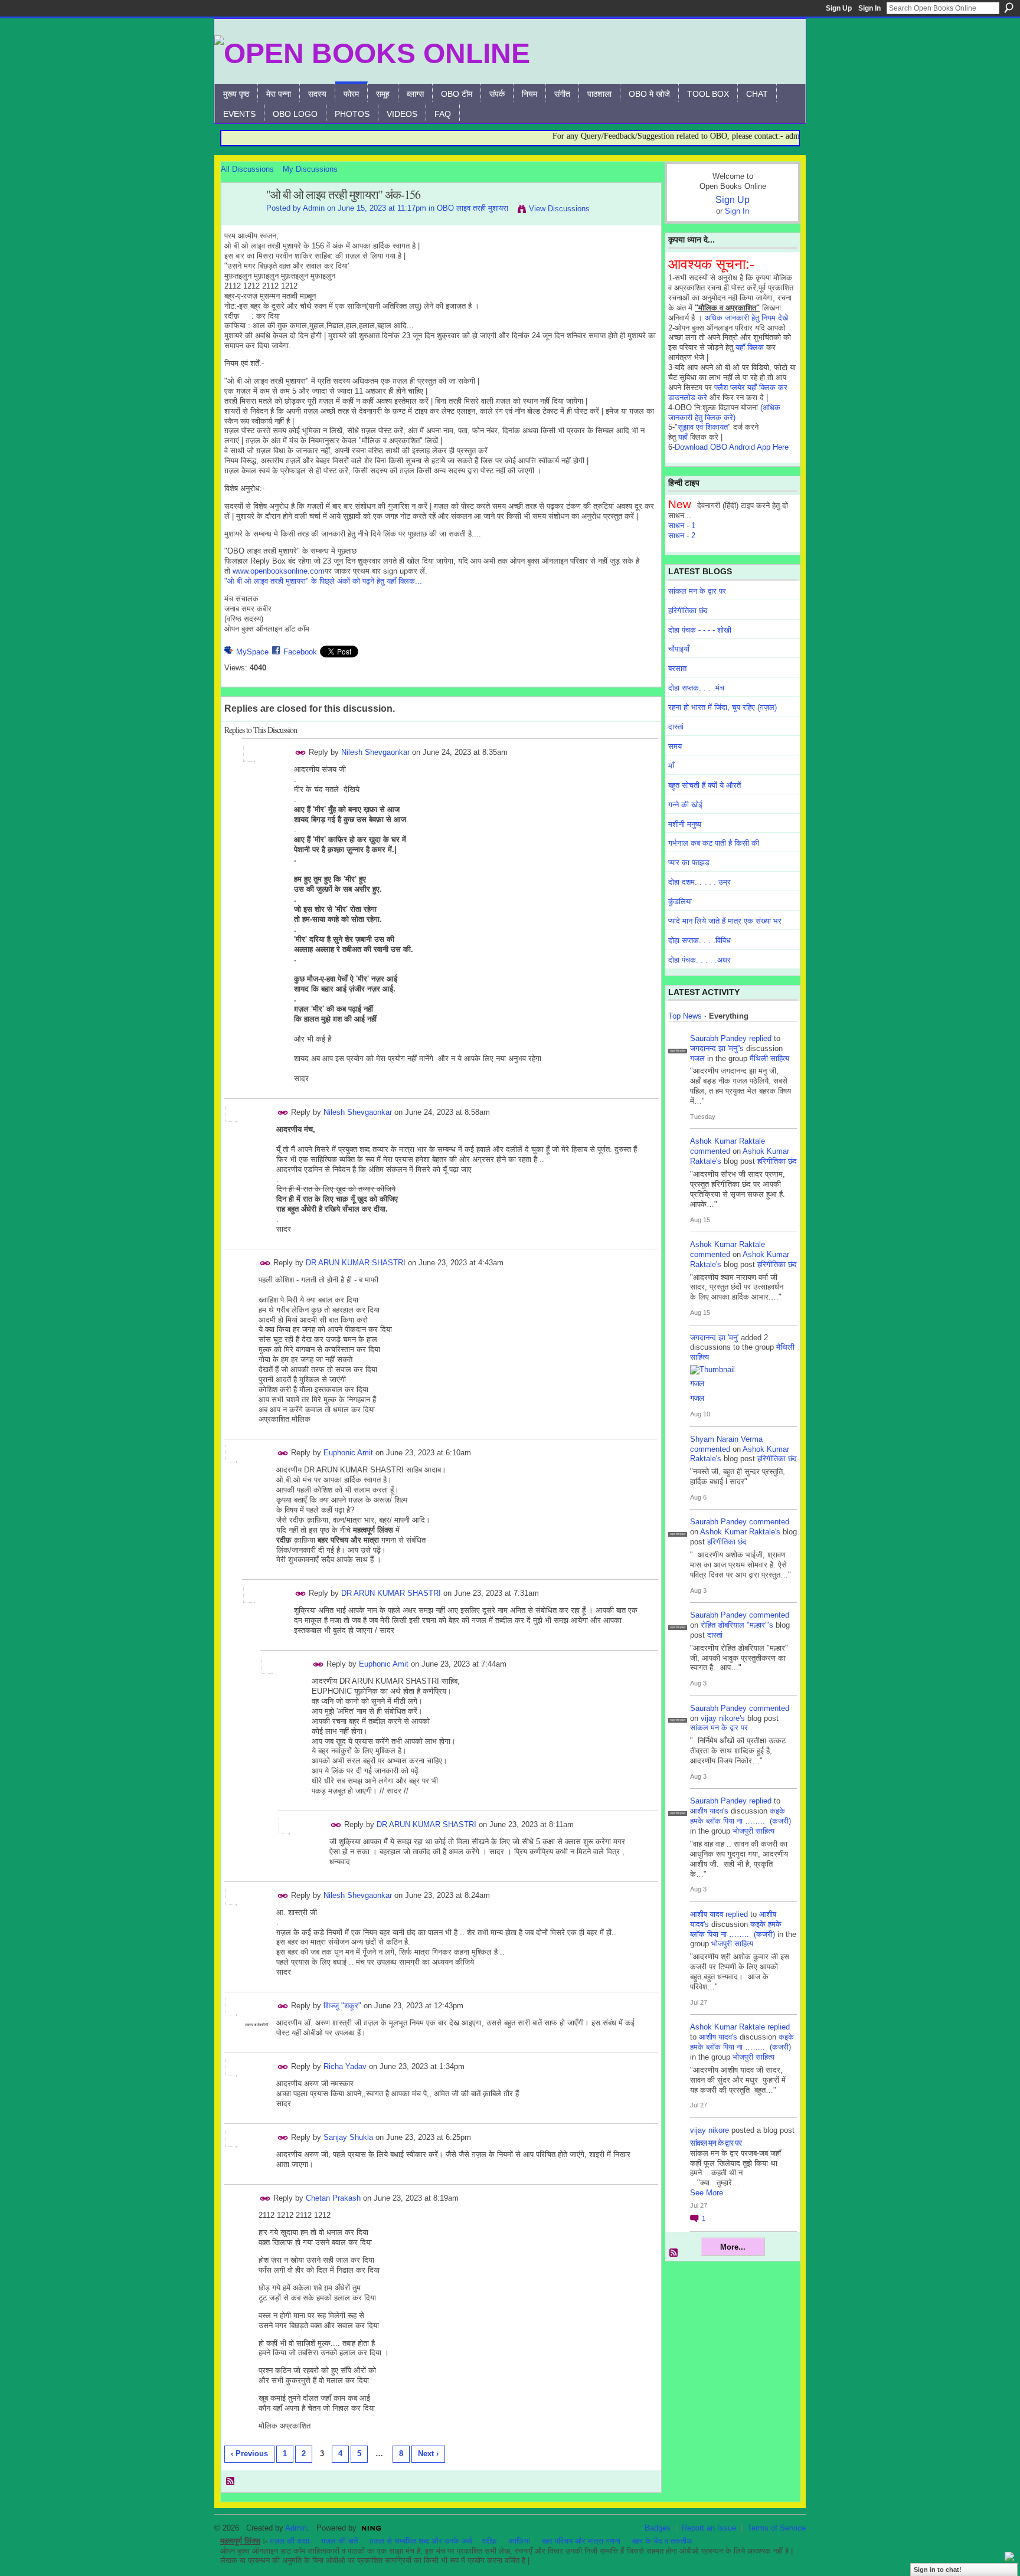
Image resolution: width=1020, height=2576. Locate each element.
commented (710, 1151)
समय (675, 746)
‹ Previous (249, 2454)
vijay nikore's (723, 1718)
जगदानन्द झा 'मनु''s (717, 1048)
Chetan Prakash (333, 2198)
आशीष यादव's (709, 1811)
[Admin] (240, 220)
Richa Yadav (345, 2066)
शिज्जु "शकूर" (342, 2006)
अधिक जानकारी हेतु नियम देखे (746, 318)
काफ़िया (519, 2541)
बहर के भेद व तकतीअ (662, 2541)
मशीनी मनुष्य (685, 824)
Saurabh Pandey (718, 1038)
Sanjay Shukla (348, 2137)
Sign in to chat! (938, 2570)
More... (733, 2247)
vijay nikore (710, 2130)
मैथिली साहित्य (769, 1058)
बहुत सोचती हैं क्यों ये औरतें (704, 785)
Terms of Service (777, 2528)
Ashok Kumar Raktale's (740, 1532)
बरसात (677, 668)
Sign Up (839, 8)
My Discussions (310, 169)
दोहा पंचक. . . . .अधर (699, 960)
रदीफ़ (489, 2541)
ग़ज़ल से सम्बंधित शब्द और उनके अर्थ (421, 2541)
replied (760, 1038)
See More (707, 2193)
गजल (697, 1058)
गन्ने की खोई (685, 805)
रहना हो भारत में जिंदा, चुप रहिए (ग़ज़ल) (722, 707)
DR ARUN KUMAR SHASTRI (356, 1263)
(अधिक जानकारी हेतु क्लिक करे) (724, 413)
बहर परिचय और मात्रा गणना (581, 2541)
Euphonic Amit (348, 1453)
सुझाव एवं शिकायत (703, 427)
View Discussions (559, 209)
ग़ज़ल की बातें (339, 2541)
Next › (428, 2454)
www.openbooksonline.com (279, 571)
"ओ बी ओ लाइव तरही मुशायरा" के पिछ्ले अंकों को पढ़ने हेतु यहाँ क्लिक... (323, 581)
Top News (685, 1016)
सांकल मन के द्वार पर (697, 591)
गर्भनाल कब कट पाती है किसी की (714, 843)
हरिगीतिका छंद (688, 611)
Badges (658, 2528)
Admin (314, 208)
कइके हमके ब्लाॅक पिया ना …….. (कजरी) (741, 1816)
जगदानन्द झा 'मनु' (714, 1338)
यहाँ (683, 437)
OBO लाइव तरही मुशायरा (473, 208)
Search (1009, 8)
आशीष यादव (707, 1914)
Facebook (300, 652)
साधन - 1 (682, 526)
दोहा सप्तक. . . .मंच (696, 688)
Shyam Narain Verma (726, 1439)
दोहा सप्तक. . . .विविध (699, 940)
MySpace (252, 652)
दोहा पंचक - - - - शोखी (700, 630)
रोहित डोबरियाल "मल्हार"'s (737, 1625)
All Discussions (247, 169)
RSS (231, 2482)
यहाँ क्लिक (750, 347)
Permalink (301, 753)
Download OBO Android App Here (732, 447)
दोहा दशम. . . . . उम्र (699, 882)
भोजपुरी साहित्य (753, 1831)
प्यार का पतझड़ (689, 863)
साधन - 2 (682, 536)
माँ (671, 766)
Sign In (869, 8)
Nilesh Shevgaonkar (375, 752)
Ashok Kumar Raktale (728, 1141)
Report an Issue (709, 2528)
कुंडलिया (680, 901)
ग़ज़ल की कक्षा (290, 2541)
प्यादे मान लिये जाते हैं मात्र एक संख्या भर (725, 921)
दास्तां (676, 727)
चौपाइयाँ (679, 649)
